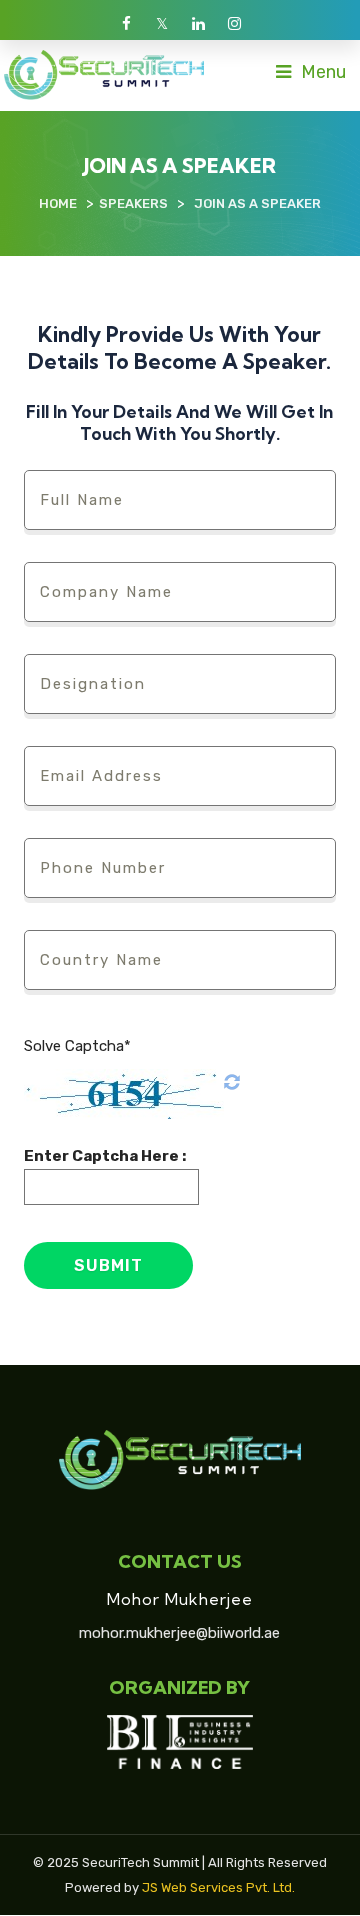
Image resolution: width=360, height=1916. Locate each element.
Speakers (133, 203)
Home (58, 203)
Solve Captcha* (77, 1046)
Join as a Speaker (257, 203)
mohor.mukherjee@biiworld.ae (179, 1633)
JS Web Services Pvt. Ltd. (218, 1887)
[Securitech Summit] (104, 74)
